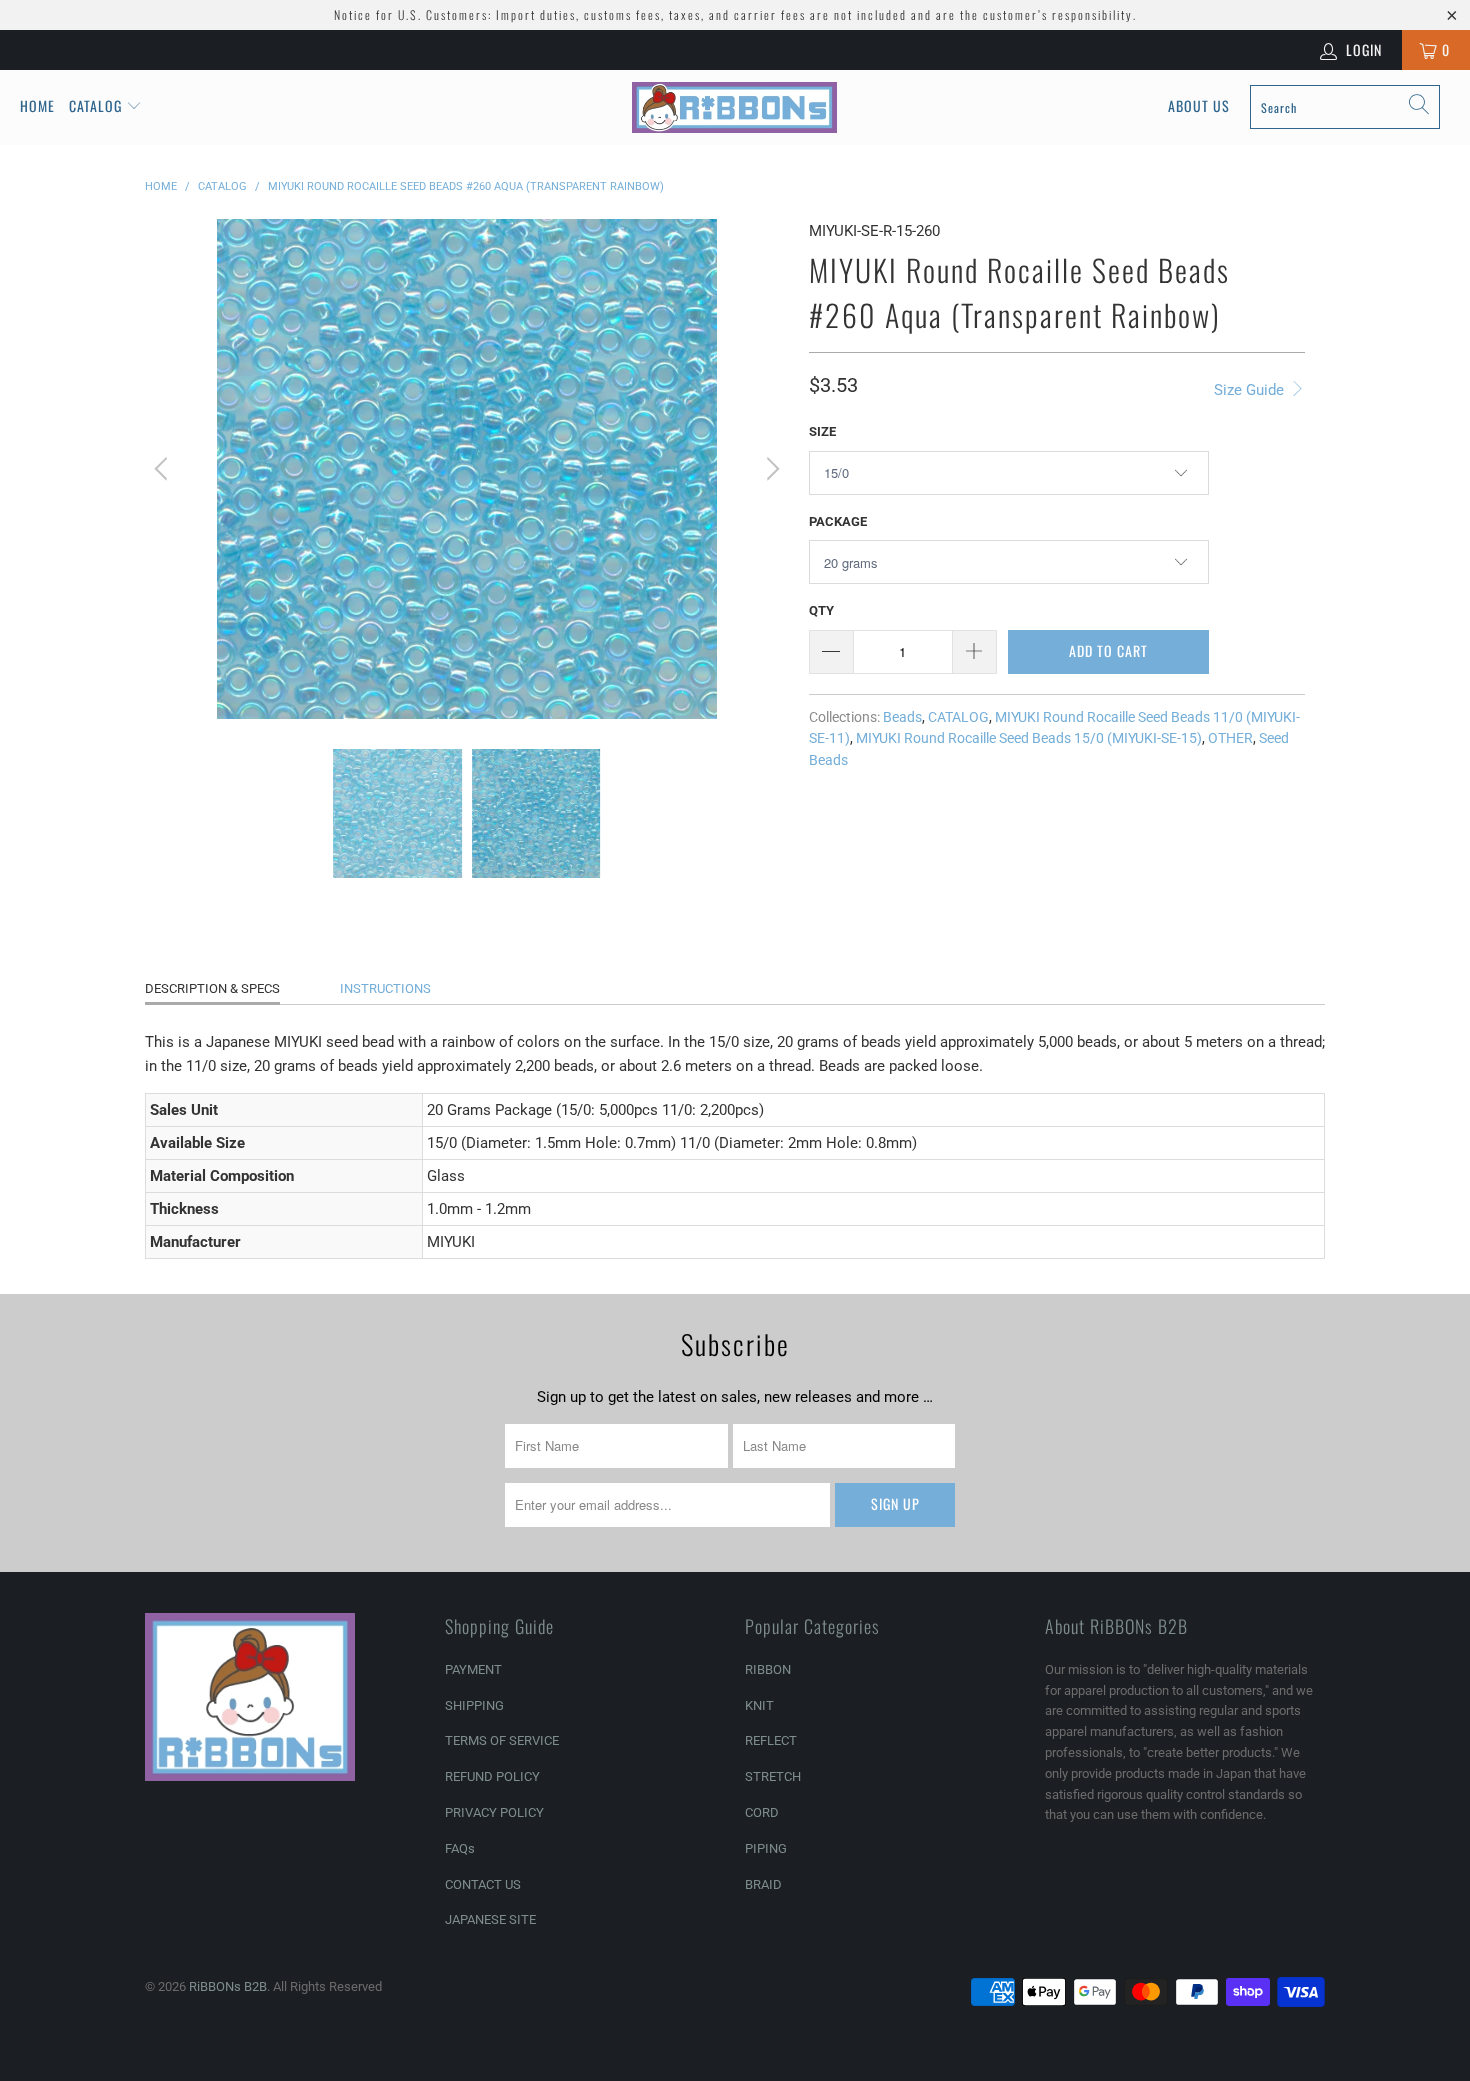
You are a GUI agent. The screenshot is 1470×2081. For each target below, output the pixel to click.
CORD (762, 1812)
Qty (821, 610)
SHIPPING (474, 1705)
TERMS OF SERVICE (502, 1740)
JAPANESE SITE (490, 1919)
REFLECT (771, 1740)
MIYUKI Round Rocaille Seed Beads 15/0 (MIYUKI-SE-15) (1029, 738)
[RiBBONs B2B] (734, 107)
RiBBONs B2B (228, 1986)
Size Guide (1251, 390)
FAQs (460, 1848)
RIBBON (768, 1669)
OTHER (1230, 738)
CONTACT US (483, 1884)
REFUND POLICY (492, 1776)
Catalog (95, 105)
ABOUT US (1199, 105)
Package (838, 521)
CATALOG (958, 717)
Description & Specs (212, 988)
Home (37, 105)
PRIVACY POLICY (494, 1812)
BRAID (763, 1884)
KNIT (759, 1705)
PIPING (766, 1848)
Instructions (385, 988)
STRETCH (773, 1776)
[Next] (770, 469)
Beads (902, 717)
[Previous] (164, 469)
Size (822, 431)
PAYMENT (473, 1669)
